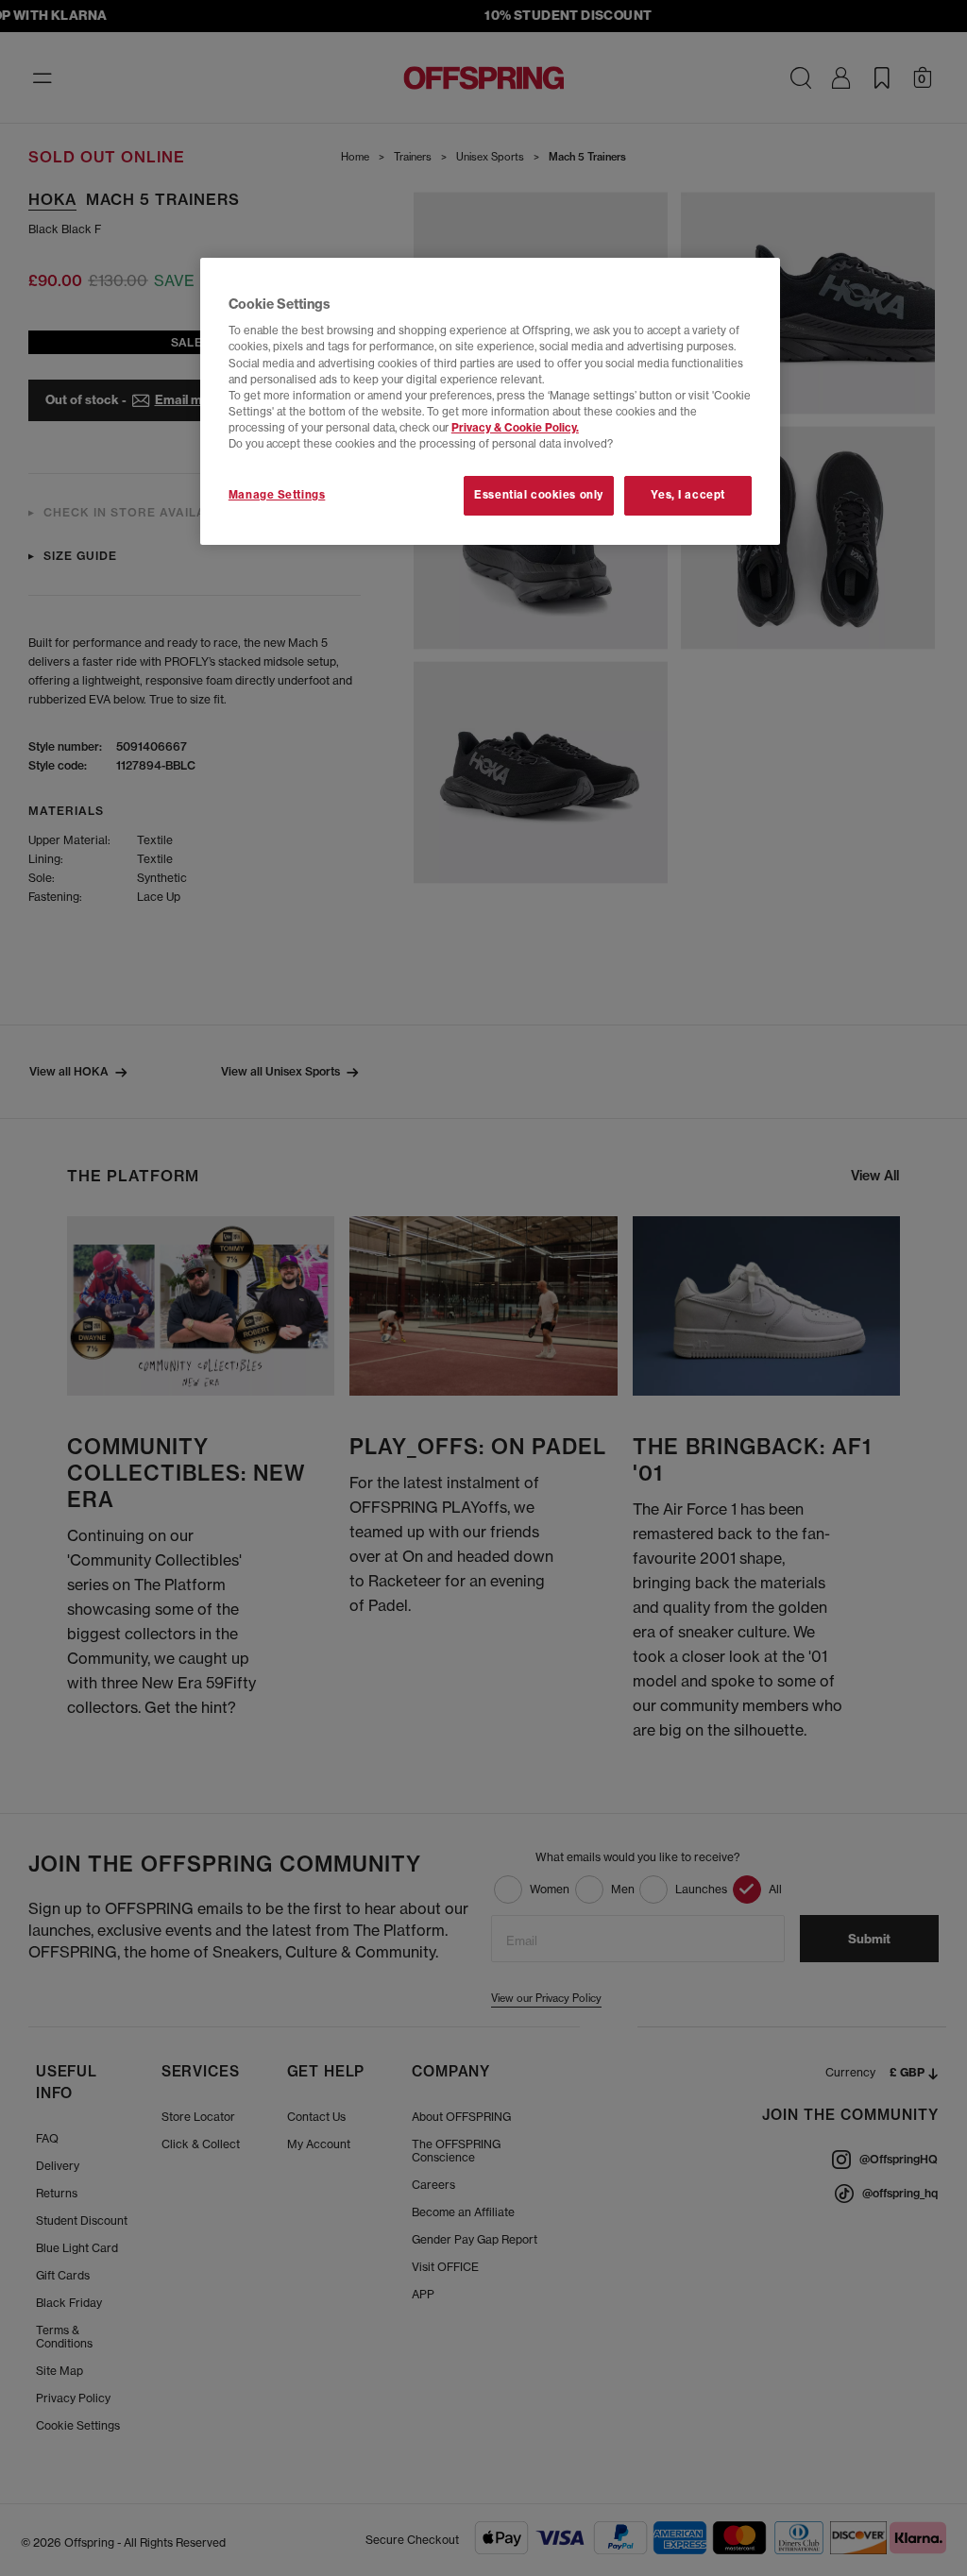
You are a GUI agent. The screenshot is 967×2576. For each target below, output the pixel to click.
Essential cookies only (539, 495)
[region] (490, 401)
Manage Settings (277, 495)
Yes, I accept (687, 495)
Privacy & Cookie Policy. (515, 428)
